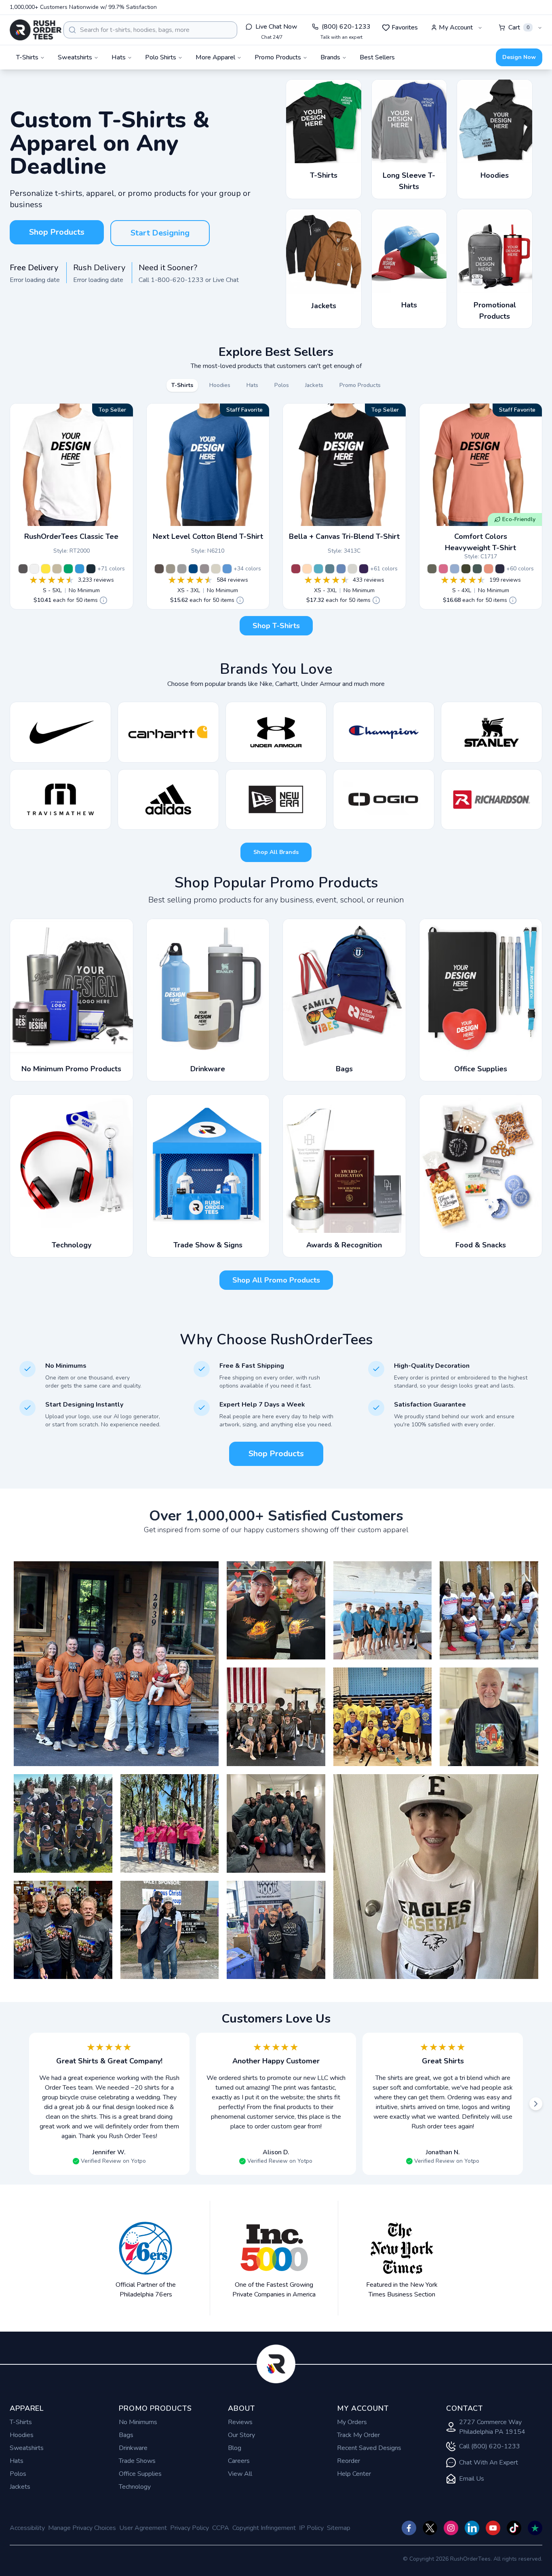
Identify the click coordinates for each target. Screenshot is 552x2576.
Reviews (240, 2422)
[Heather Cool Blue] (193, 569)
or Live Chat (222, 280)
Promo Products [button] (278, 57)
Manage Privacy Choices (82, 2528)
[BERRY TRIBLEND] (296, 569)
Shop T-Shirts (276, 626)
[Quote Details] (103, 600)
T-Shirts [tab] (182, 385)
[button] (116, 1664)
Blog (235, 2448)
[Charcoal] (23, 569)
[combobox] (150, 30)
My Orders (352, 2422)
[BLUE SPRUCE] (477, 569)
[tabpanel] (276, 523)
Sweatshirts (27, 2448)
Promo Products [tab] (360, 385)
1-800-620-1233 (177, 280)
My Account (456, 27)
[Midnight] (91, 569)
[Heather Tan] (216, 569)
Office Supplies (140, 2474)
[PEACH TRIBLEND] (307, 569)
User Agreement (143, 2528)
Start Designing (160, 233)
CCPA (221, 2528)
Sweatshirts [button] (75, 57)
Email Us (472, 2479)
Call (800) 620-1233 (490, 2446)
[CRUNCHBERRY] (443, 569)
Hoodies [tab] (220, 385)
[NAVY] (500, 569)
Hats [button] (119, 57)
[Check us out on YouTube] (493, 2528)
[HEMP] (466, 569)
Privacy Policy (190, 2528)
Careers (239, 2461)
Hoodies (22, 2435)
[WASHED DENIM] (455, 569)
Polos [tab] (282, 385)
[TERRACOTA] (489, 569)
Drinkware (133, 2448)
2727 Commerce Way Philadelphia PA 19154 (492, 2427)
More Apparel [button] (215, 57)
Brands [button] (330, 57)
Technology (135, 2487)
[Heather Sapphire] (80, 569)
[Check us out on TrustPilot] (535, 2528)
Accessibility (27, 2528)
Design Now (519, 57)
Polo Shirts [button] (161, 57)
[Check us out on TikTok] (514, 2528)
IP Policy (311, 2528)
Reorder (349, 2461)
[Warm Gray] (171, 569)
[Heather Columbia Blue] (227, 569)
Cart (519, 27)
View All (240, 2474)
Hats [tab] (252, 385)
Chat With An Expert (489, 2462)
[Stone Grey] (204, 569)
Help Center (354, 2474)
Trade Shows (137, 2461)
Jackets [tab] (314, 385)
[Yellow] (46, 569)
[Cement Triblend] (352, 569)
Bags (126, 2435)
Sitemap (339, 2528)
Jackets (20, 2487)
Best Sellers (377, 57)
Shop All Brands (276, 852)
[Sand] (57, 569)
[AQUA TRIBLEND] (318, 569)
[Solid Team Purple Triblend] (364, 569)
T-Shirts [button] (27, 57)
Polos (18, 2474)
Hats (17, 2461)
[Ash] (34, 569)
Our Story (241, 2435)
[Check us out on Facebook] (409, 2528)
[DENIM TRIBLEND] (330, 569)
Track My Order (358, 2435)
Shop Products (57, 232)
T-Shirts (21, 2422)
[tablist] (276, 385)
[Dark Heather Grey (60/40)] (182, 569)
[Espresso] (159, 569)
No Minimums (138, 2422)
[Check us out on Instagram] (451, 2528)
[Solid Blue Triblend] (341, 569)
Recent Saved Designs (369, 2448)
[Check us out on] (472, 2528)
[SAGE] (432, 569)
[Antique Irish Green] (68, 569)
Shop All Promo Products (276, 1280)
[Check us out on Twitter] (430, 2528)
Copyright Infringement (264, 2528)
